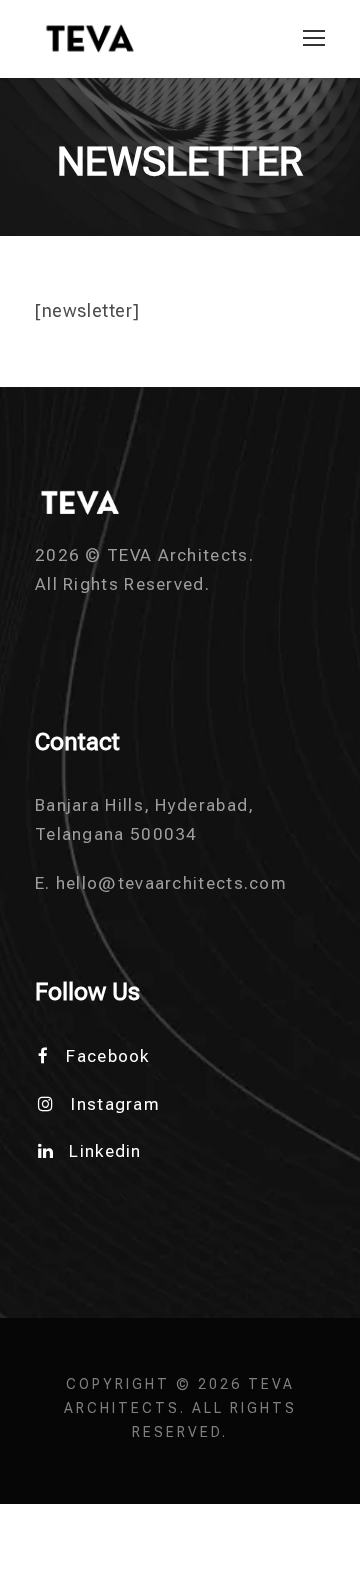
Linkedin (105, 1151)
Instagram (115, 1104)
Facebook (107, 1056)
